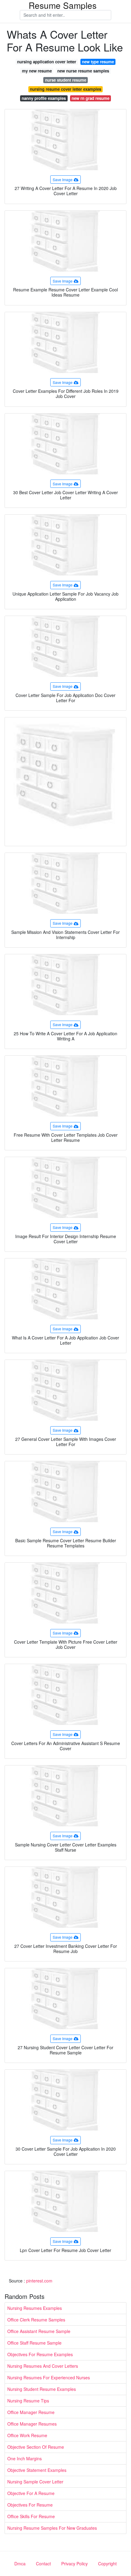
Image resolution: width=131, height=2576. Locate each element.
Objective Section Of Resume (36, 2447)
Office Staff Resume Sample (34, 2343)
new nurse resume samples (83, 71)
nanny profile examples (44, 98)
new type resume (98, 62)
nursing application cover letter (47, 62)
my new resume (37, 71)
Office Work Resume (27, 2435)
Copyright (107, 2564)
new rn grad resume (90, 98)
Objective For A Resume (31, 2493)
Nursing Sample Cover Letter (35, 2482)
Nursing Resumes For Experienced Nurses (49, 2377)
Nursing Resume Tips (28, 2401)
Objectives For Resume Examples (40, 2354)
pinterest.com (39, 2281)
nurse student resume (66, 80)
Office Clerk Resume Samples (36, 2320)
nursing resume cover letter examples (65, 89)
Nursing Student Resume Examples (42, 2389)
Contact (43, 2564)
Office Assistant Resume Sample (39, 2331)
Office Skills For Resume (31, 2516)
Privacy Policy (74, 2564)
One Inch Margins (25, 2458)
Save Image (63, 179)
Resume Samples (63, 5)
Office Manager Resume (31, 2412)
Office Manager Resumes (32, 2424)
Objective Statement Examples (37, 2470)
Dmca (20, 2564)
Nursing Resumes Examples (35, 2308)
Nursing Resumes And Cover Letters (43, 2366)
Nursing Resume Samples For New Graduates (52, 2528)
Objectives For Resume (30, 2505)
